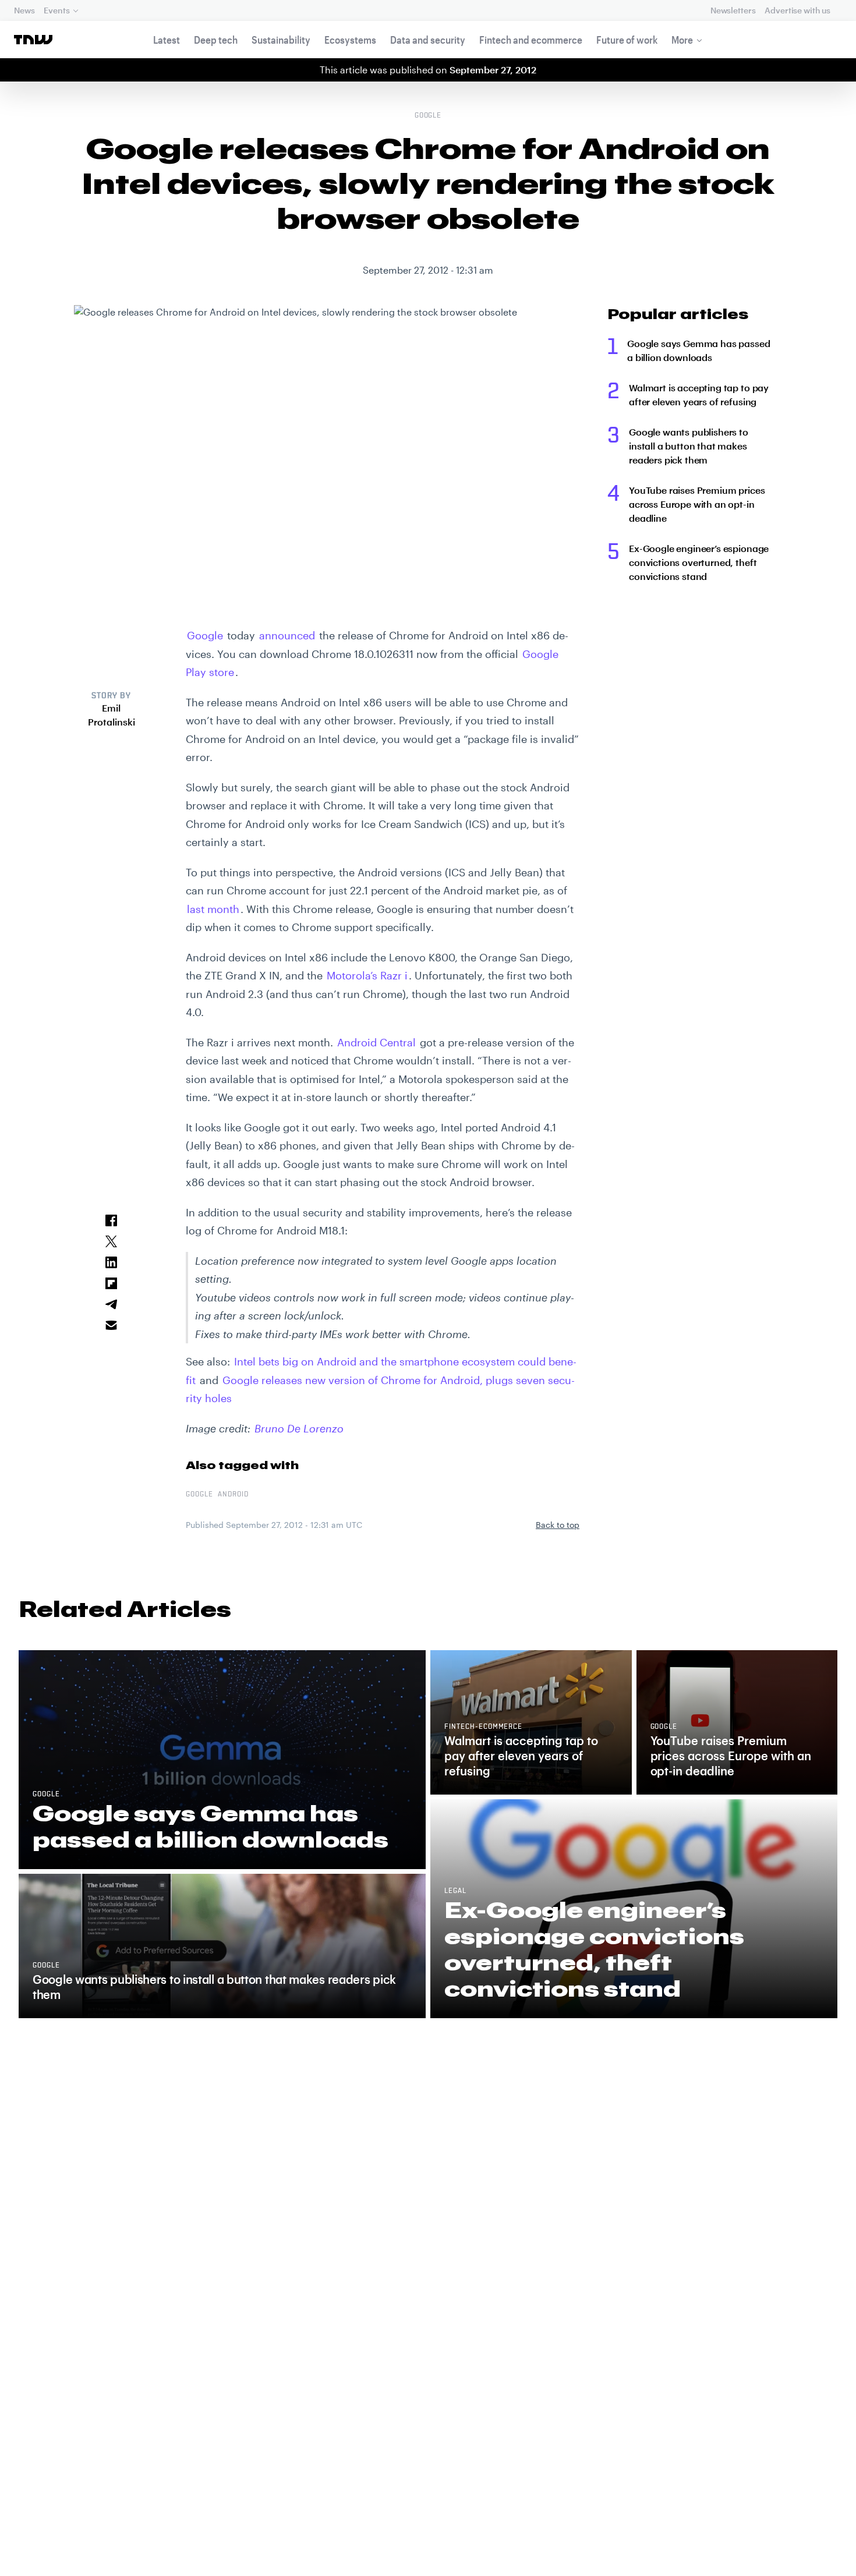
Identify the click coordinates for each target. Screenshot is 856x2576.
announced (287, 635)
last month (213, 909)
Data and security (428, 40)
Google (428, 116)
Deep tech (216, 40)
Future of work (627, 40)
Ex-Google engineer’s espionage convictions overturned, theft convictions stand (699, 562)
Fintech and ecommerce (531, 40)
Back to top (558, 1525)
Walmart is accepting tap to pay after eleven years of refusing (699, 394)
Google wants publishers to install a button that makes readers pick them (689, 446)
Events (56, 10)
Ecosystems (350, 40)
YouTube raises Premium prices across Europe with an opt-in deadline (697, 504)
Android (233, 1495)
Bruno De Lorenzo (299, 1428)
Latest (167, 40)
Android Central (376, 1042)
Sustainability (281, 40)
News (24, 10)
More (682, 40)
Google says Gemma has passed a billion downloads (699, 350)
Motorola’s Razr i (367, 975)
